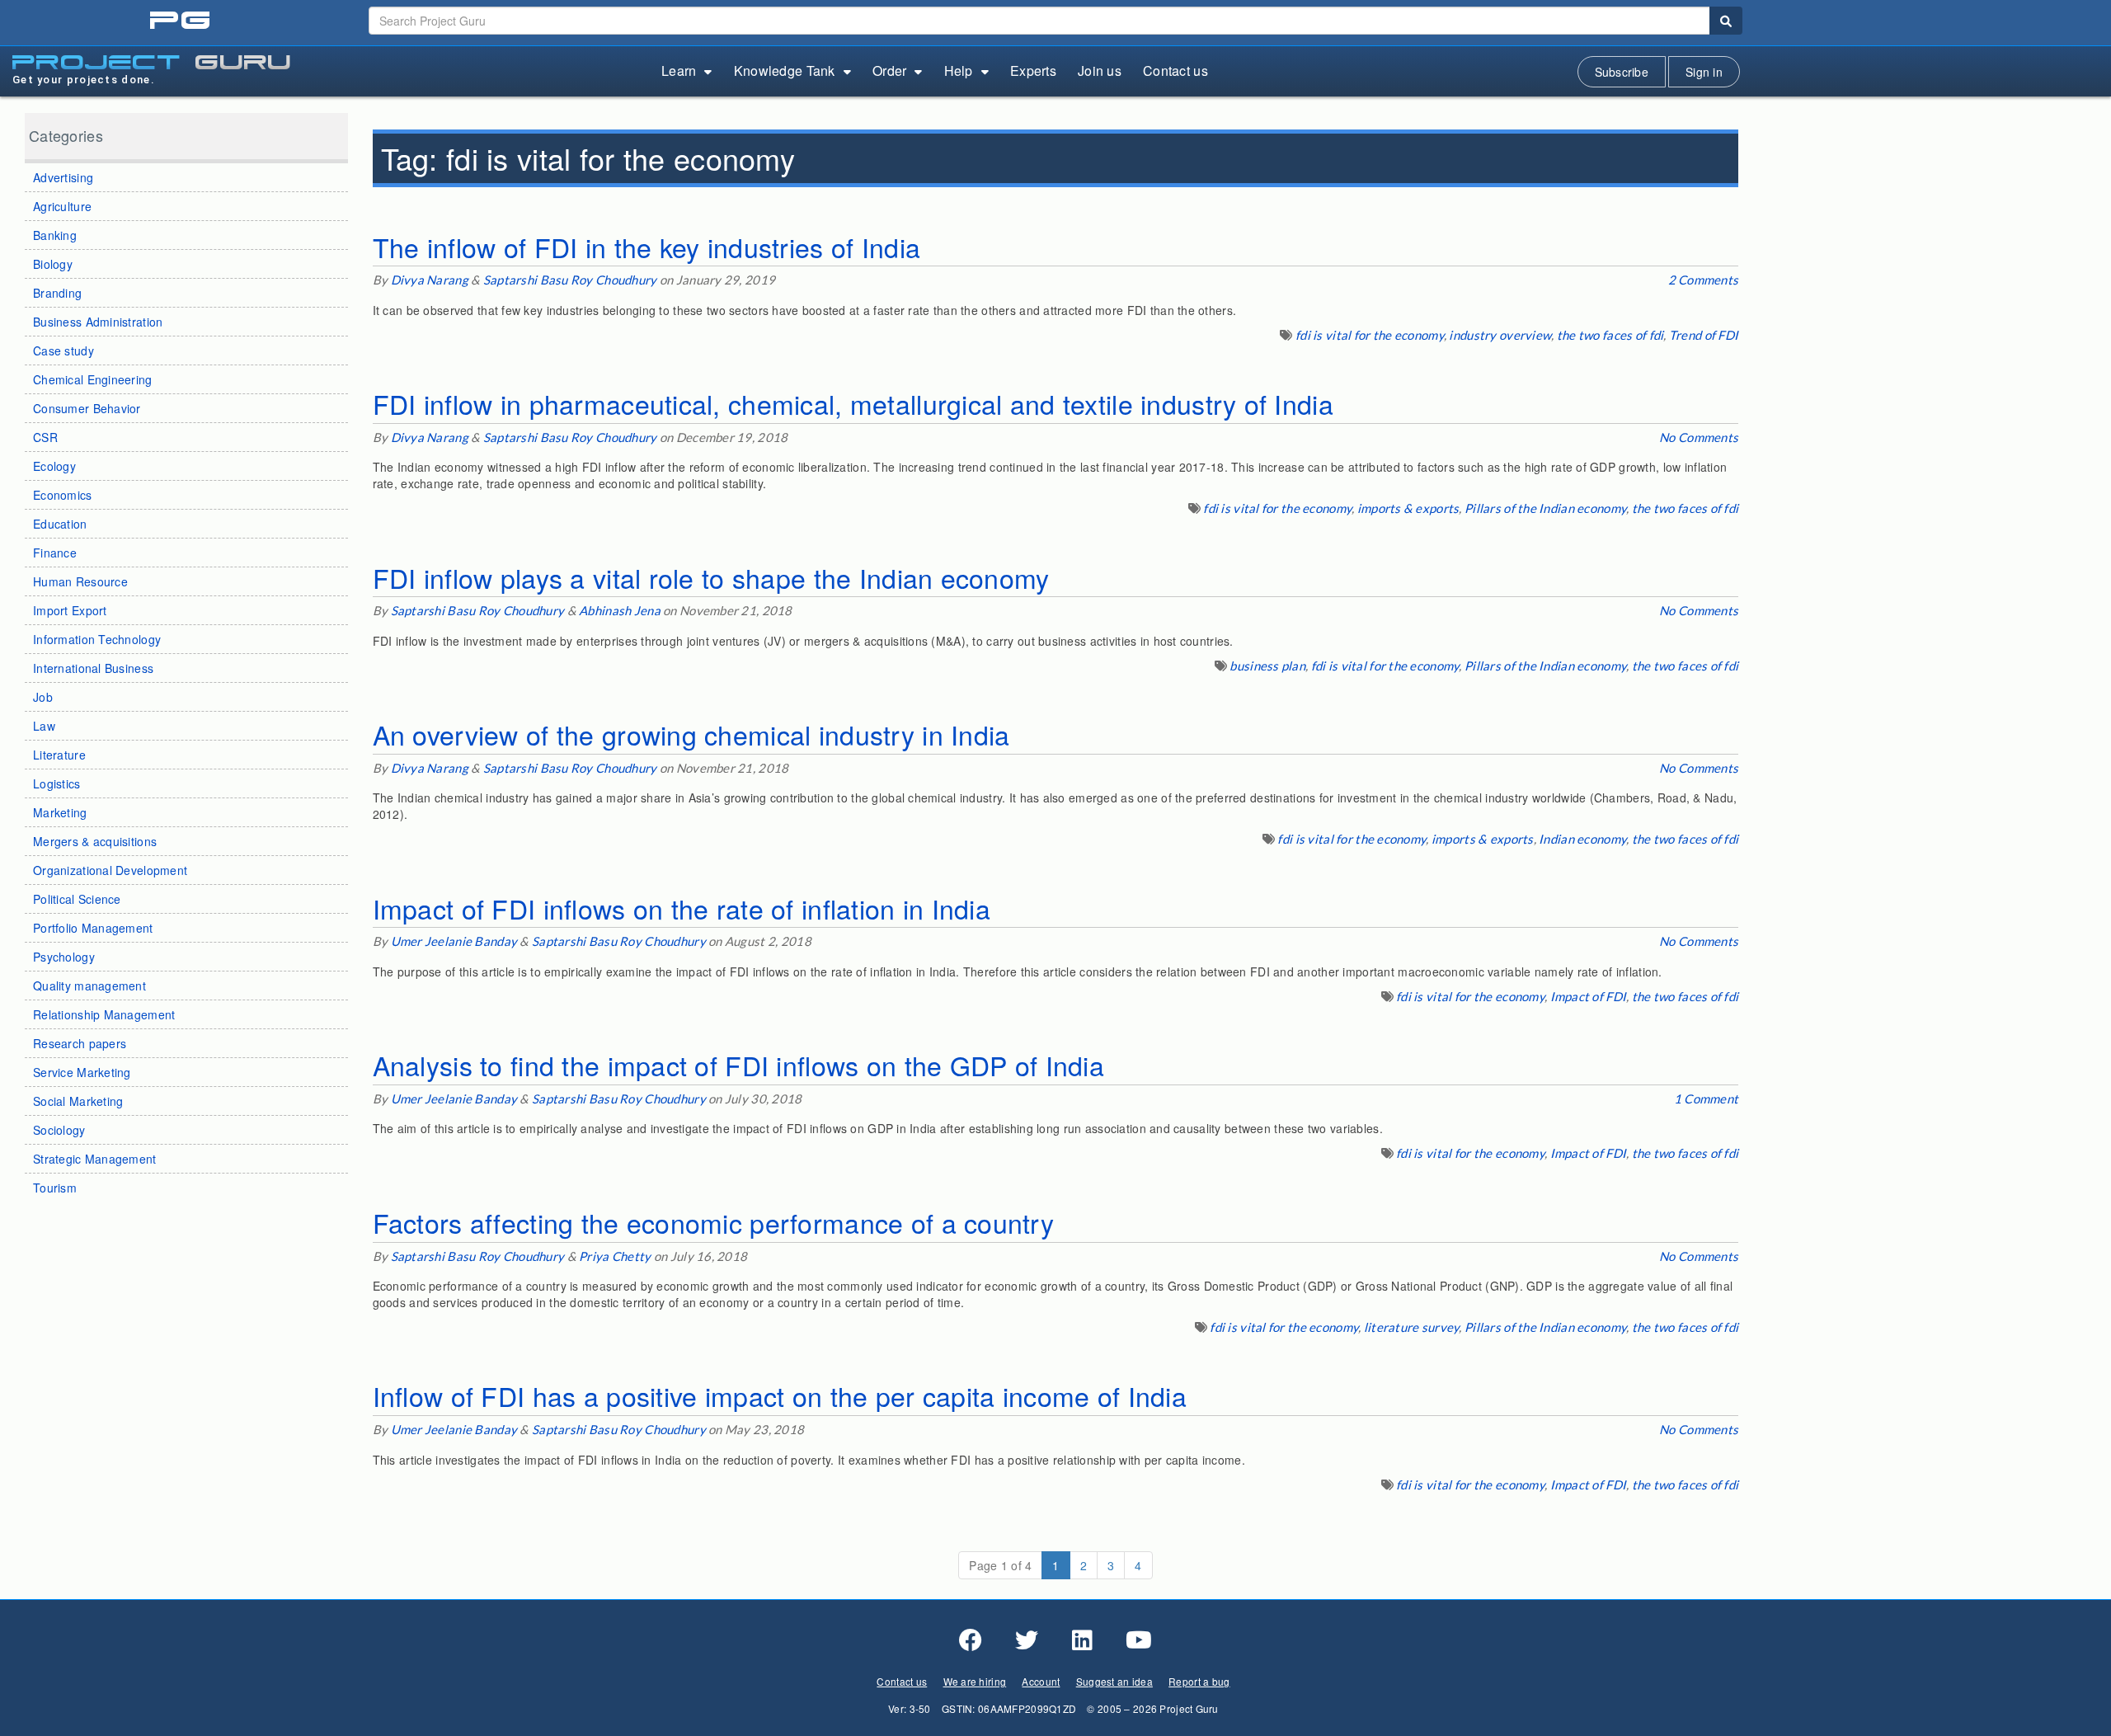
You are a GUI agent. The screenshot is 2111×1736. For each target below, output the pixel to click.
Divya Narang (430, 280)
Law (44, 726)
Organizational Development (110, 870)
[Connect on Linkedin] (1082, 1640)
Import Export (70, 610)
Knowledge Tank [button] (785, 71)
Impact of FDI (1589, 996)
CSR (45, 437)
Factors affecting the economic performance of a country (713, 1222)
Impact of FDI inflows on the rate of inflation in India (682, 908)
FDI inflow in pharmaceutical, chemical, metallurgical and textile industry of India (853, 403)
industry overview (1500, 335)
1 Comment (1707, 1099)
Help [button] (959, 71)
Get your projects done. (84, 80)
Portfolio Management (93, 928)
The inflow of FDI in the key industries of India (646, 247)
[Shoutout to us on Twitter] (1027, 1640)
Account (1041, 1681)
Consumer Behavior (87, 408)
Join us (1100, 71)
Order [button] (889, 71)
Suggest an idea (1114, 1681)
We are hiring (975, 1681)
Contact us (1175, 71)
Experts (1033, 71)
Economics (63, 495)
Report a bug (1199, 1681)
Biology (53, 264)
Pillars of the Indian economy (1545, 508)
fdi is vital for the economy (1370, 335)
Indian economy (1582, 839)
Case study (63, 350)
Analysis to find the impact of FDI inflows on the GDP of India (738, 1065)
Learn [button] (679, 71)
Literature (59, 755)
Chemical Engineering (93, 379)
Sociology (59, 1130)
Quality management (89, 986)
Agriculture (62, 206)
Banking (55, 235)
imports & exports (1408, 508)
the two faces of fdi (1610, 335)
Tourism (55, 1188)
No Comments (1699, 437)
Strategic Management (95, 1159)
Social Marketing (78, 1101)
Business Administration (98, 322)
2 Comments (1704, 280)
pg (182, 21)
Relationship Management (104, 1014)
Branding (57, 293)
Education (60, 524)
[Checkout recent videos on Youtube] (1139, 1640)
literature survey (1412, 1327)
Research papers (80, 1043)
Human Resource (80, 581)
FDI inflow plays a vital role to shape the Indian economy (711, 577)
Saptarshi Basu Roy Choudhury (570, 280)
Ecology (54, 466)
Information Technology (97, 639)
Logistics (57, 783)
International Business (93, 668)
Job (43, 697)
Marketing (60, 812)
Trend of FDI (1704, 335)
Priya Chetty (615, 1256)
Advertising (63, 177)
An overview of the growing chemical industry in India (691, 734)
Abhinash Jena (620, 610)
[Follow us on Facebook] (971, 1640)
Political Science (77, 899)
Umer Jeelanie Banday (454, 941)
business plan (1267, 666)
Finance (55, 553)
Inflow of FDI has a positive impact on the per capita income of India (780, 1395)
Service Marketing (82, 1072)
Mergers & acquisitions (95, 841)
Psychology (64, 957)
